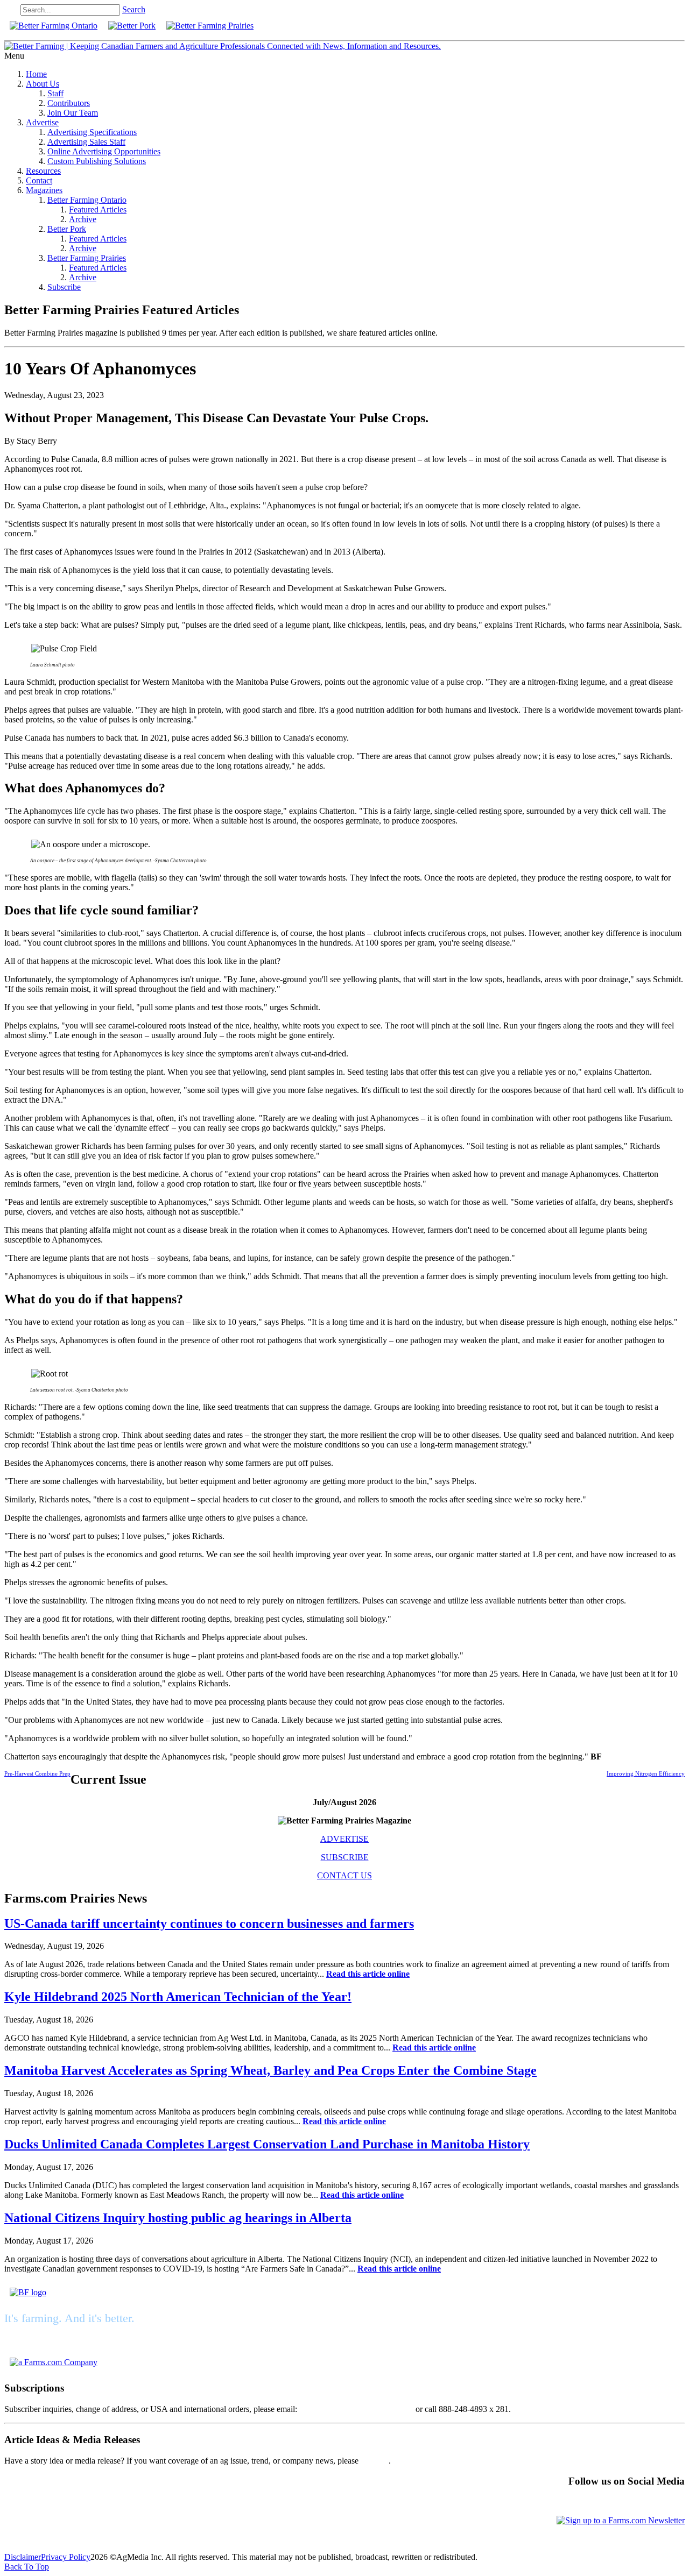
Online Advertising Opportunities (104, 151)
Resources (43, 171)
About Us (43, 84)
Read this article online (368, 1974)
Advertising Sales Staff (86, 142)
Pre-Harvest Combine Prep (37, 1773)
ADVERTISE (344, 1839)
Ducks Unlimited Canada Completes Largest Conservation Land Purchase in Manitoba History (267, 2144)
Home (36, 74)
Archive (83, 219)
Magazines (44, 190)
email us (375, 2461)
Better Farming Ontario (87, 200)
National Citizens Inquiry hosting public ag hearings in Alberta (178, 2218)
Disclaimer (23, 2557)
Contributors (69, 103)
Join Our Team (73, 113)
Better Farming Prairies (87, 258)
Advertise (42, 122)
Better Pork (67, 229)
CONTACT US (344, 1875)
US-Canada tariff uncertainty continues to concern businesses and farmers (209, 1924)
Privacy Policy (66, 2557)
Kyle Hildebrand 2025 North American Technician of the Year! (178, 1997)
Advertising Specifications (92, 132)
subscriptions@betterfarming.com (356, 2409)
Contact (39, 180)
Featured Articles (98, 210)
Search (134, 9)
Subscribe (64, 287)
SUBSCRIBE (345, 1857)
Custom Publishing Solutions (97, 161)
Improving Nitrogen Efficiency (646, 1773)
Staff (55, 93)
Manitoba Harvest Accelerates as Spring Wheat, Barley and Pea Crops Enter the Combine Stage (270, 2070)
